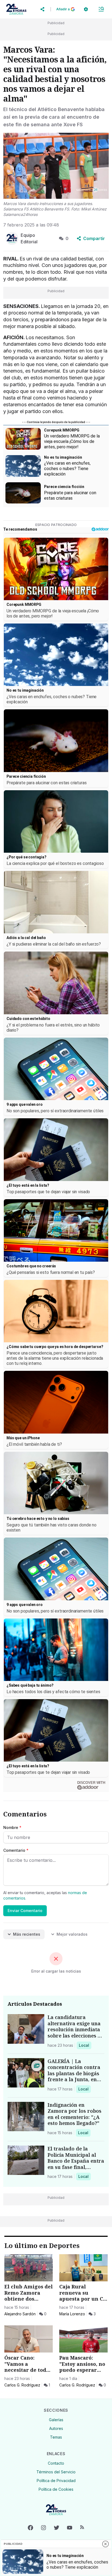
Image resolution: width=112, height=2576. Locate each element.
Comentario (16, 1850)
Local (85, 2045)
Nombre (12, 1827)
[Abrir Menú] (101, 9)
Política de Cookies (56, 2489)
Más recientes (27, 1934)
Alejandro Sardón (20, 2314)
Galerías (56, 2420)
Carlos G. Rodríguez (22, 2385)
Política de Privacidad (56, 2481)
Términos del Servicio (56, 2472)
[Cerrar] (105, 2544)
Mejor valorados (72, 1934)
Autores (56, 2428)
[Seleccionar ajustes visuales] (86, 9)
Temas (56, 2437)
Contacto (56, 2463)
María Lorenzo (72, 2314)
